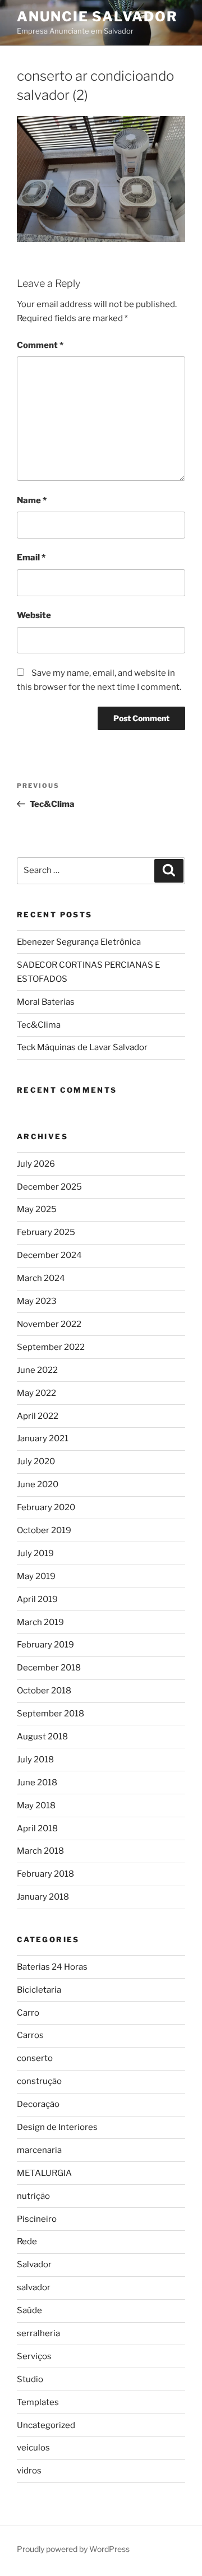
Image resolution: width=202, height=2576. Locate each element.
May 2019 (36, 1576)
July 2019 (35, 1553)
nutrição (33, 2196)
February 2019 (45, 1645)
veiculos (33, 2448)
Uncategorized (46, 2425)
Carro (28, 2013)
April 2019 (37, 1599)
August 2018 (42, 1737)
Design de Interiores (57, 2127)
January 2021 (43, 1438)
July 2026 (36, 1164)
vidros (29, 2471)
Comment (40, 345)
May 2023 (37, 1301)
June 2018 (37, 1783)
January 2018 (43, 1897)
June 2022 (37, 1370)
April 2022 (38, 1416)
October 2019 (44, 1530)
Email (31, 558)
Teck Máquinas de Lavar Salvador (82, 1047)
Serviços (34, 2356)
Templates (38, 2402)
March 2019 (40, 1622)
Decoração (38, 2104)
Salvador (34, 2264)
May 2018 (36, 1805)
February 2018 (45, 1874)
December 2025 (49, 1187)
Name (32, 500)
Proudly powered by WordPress (73, 2549)
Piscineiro (37, 2219)
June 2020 (38, 1484)
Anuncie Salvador (97, 17)
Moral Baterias (46, 1002)
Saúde (29, 2310)
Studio (30, 2379)
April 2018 (37, 1828)
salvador (34, 2287)
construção (39, 2081)
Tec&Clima (39, 1025)
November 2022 (49, 1324)
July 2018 (35, 1760)
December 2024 (49, 1255)
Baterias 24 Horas (52, 1967)
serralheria (38, 2333)
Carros (30, 2035)
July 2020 (36, 1461)
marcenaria (39, 2150)
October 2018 (44, 1691)
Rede (27, 2241)
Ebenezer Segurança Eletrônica (79, 942)
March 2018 (40, 1851)
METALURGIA (44, 2173)
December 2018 (49, 1668)
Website (34, 615)
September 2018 (50, 1714)
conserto (35, 2058)
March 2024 (41, 1278)
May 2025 (37, 1209)
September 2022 (51, 1347)
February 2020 (46, 1507)
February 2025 (46, 1232)
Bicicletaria (39, 1990)
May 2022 (36, 1393)
